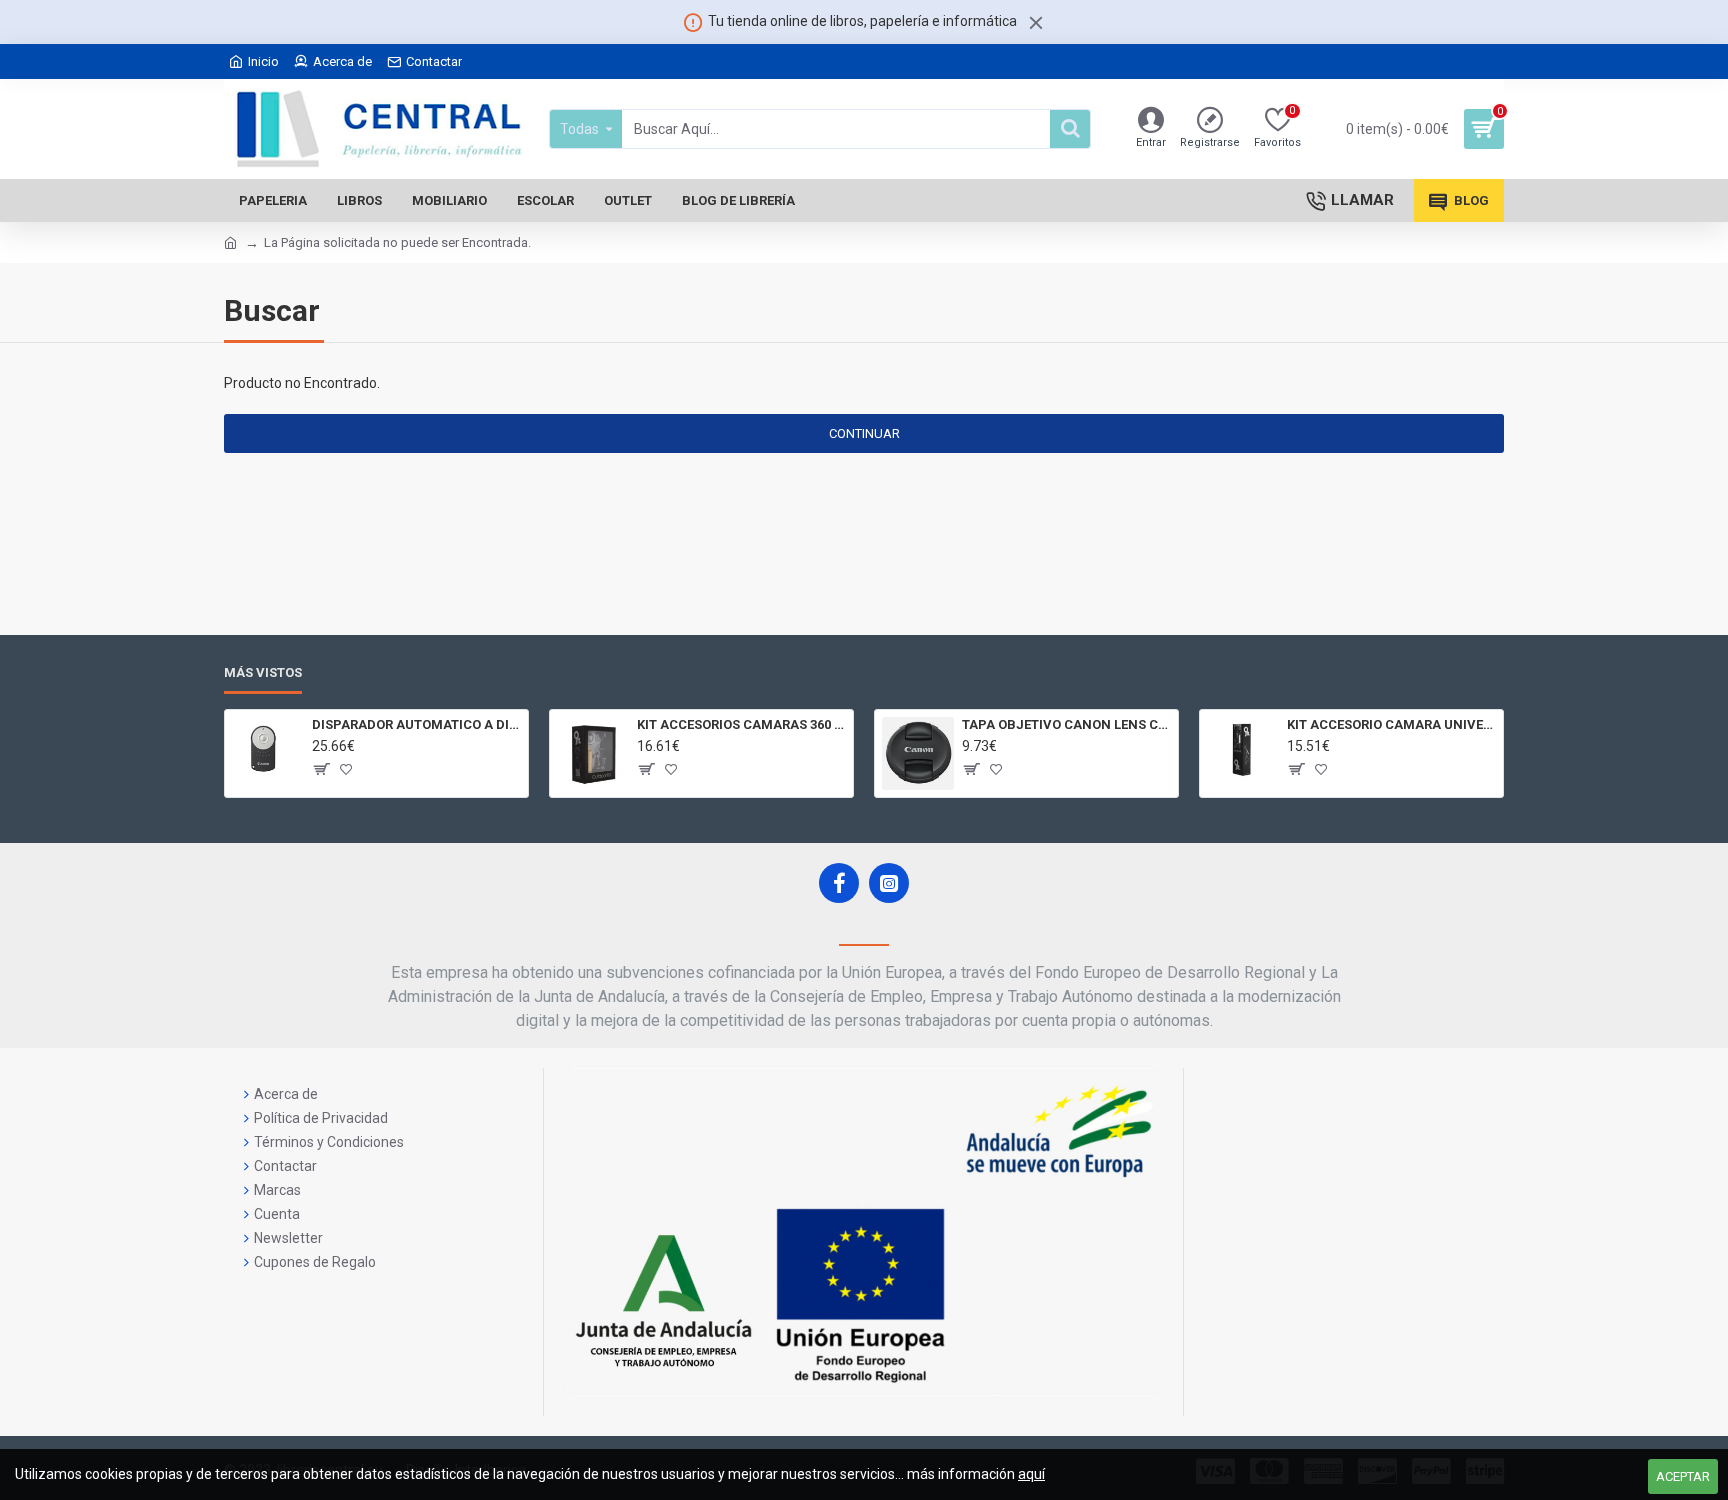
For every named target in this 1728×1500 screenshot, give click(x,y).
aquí (1031, 1474)
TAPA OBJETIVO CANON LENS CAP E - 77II (1066, 724)
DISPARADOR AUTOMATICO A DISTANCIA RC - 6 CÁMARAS (416, 724)
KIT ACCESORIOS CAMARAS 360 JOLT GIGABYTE (741, 724)
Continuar (864, 433)
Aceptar (1683, 1476)
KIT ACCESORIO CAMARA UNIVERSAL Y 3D (1391, 724)
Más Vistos (263, 672)
